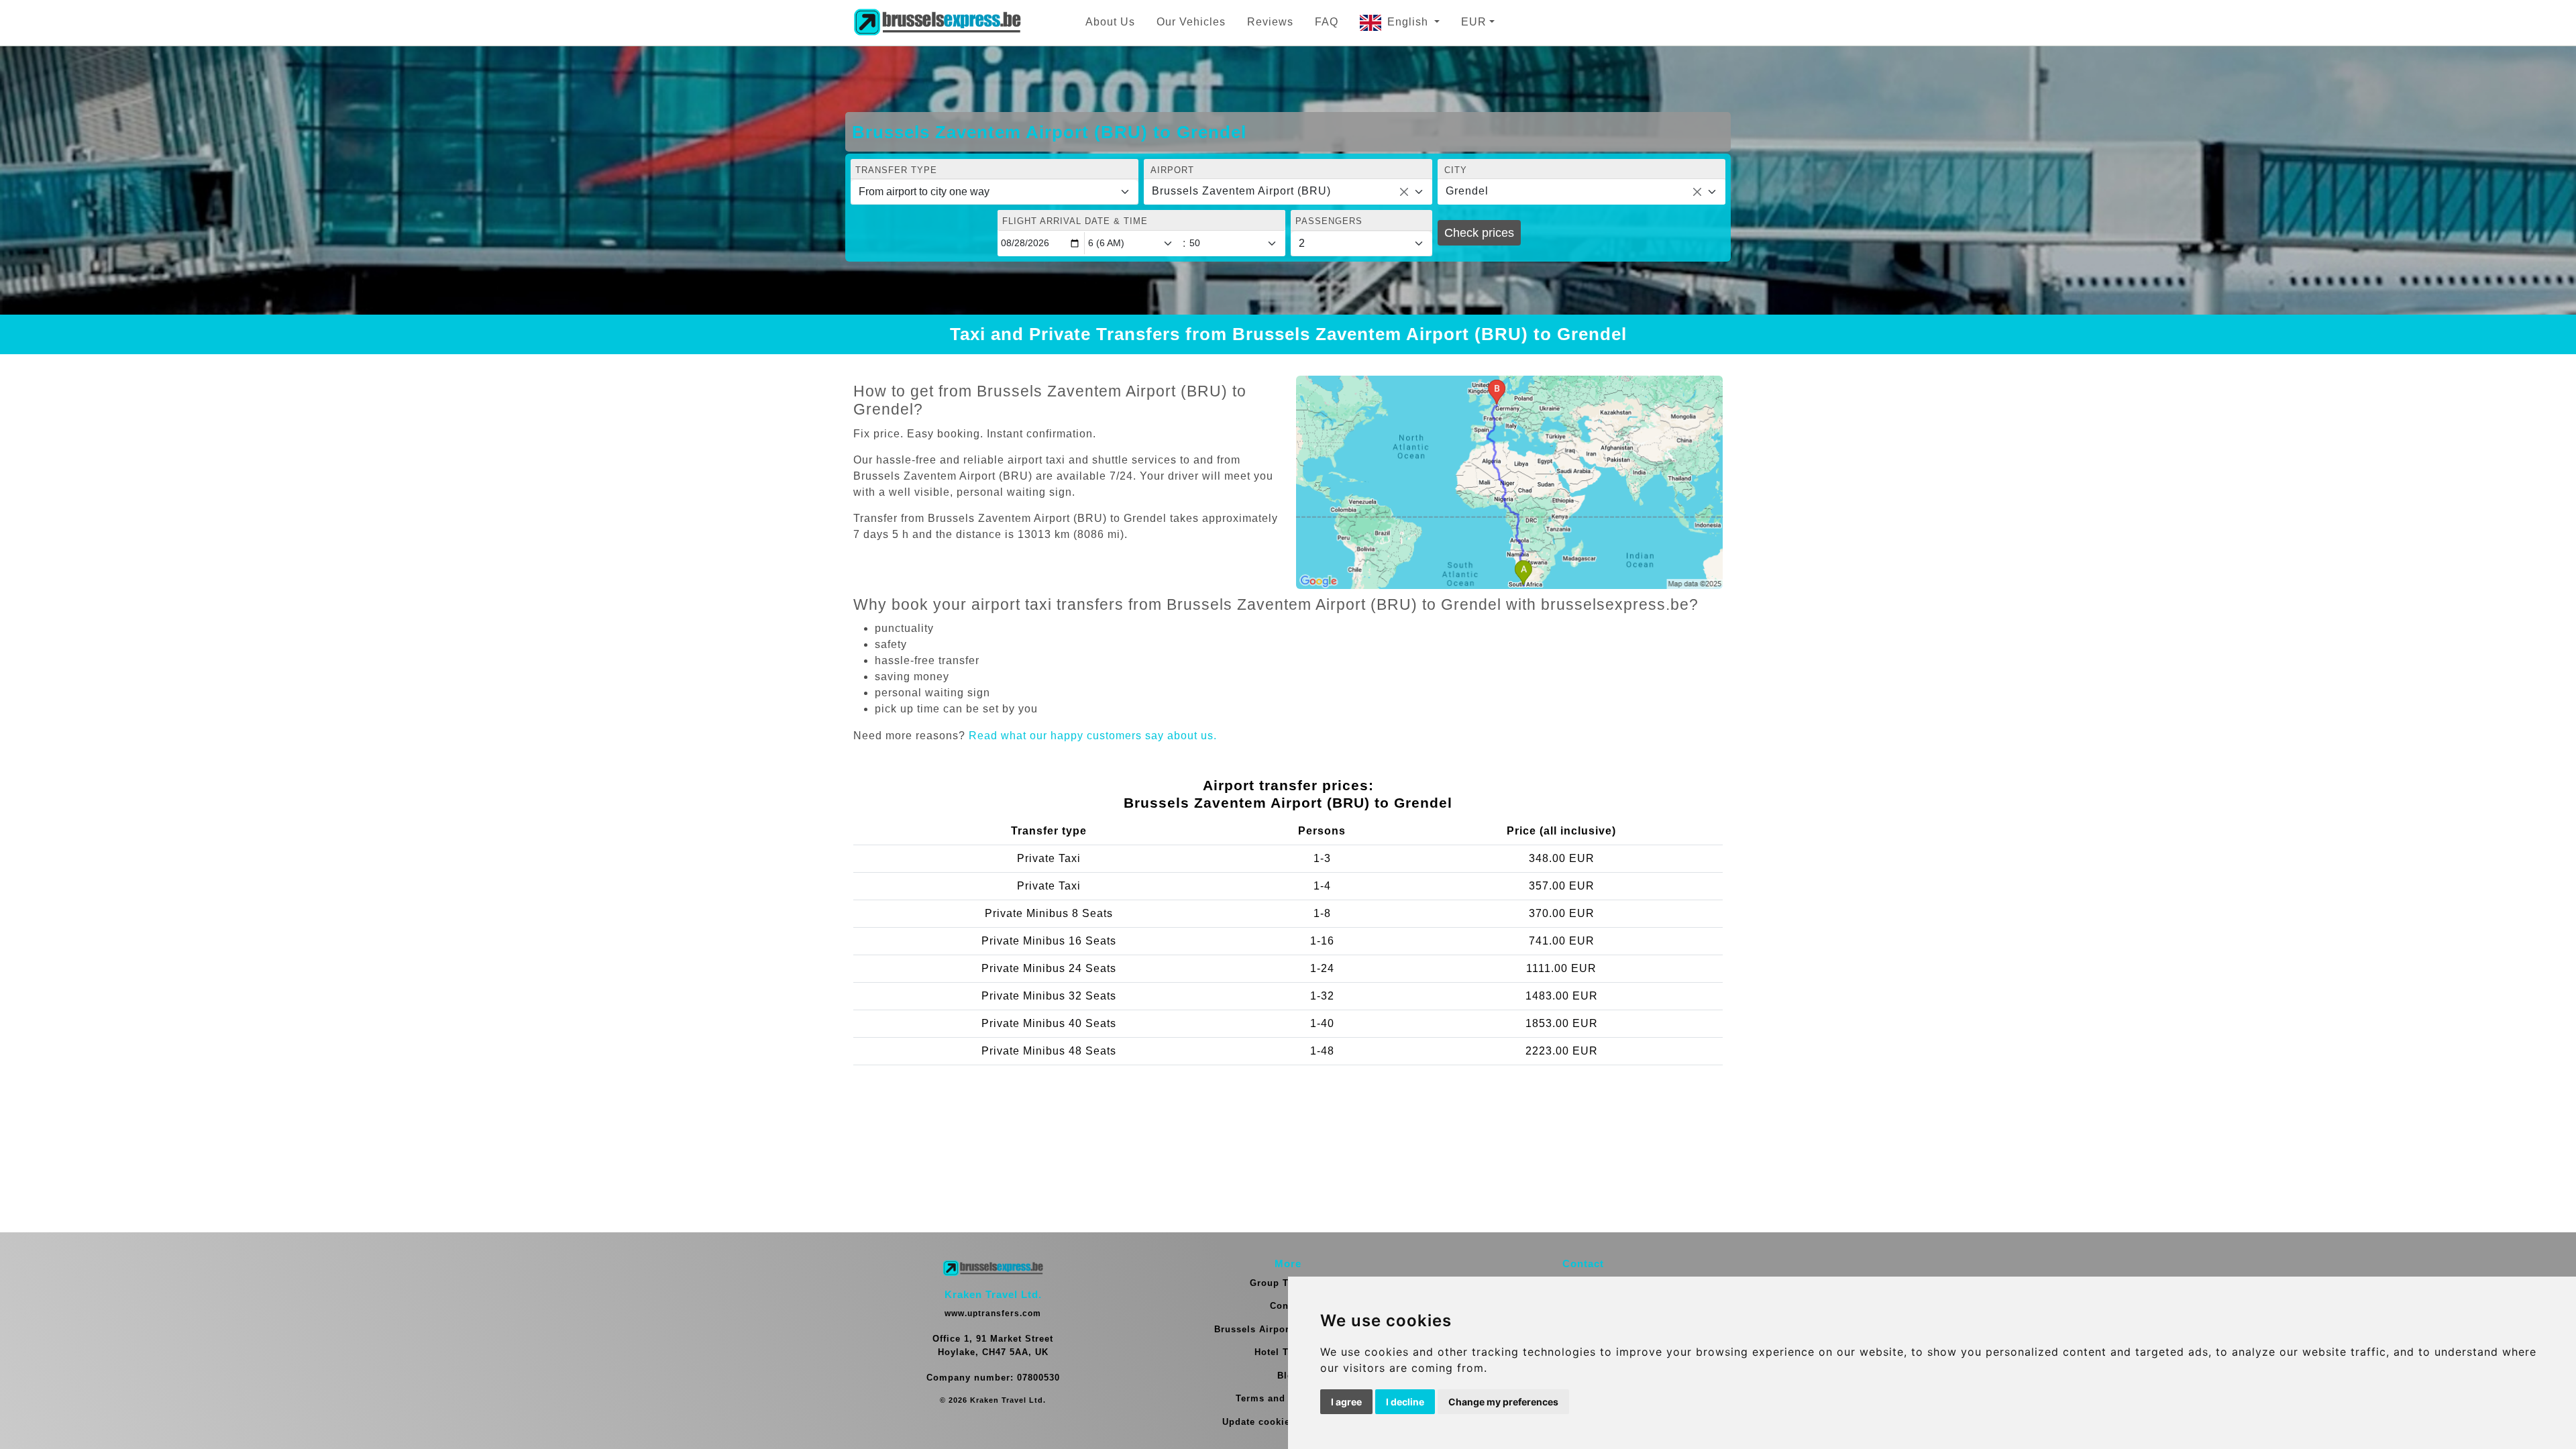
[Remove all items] (1404, 192)
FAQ (1327, 22)
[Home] (937, 23)
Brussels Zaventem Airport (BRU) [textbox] (1241, 191)
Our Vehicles (1191, 22)
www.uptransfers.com (993, 1313)
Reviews (1270, 22)
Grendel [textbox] (1467, 191)
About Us (1110, 22)
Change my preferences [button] (1503, 1402)
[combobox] (1288, 192)
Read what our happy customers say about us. (1093, 736)
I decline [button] (1405, 1402)
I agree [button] (1346, 1402)
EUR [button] (1474, 22)
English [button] (1409, 22)
